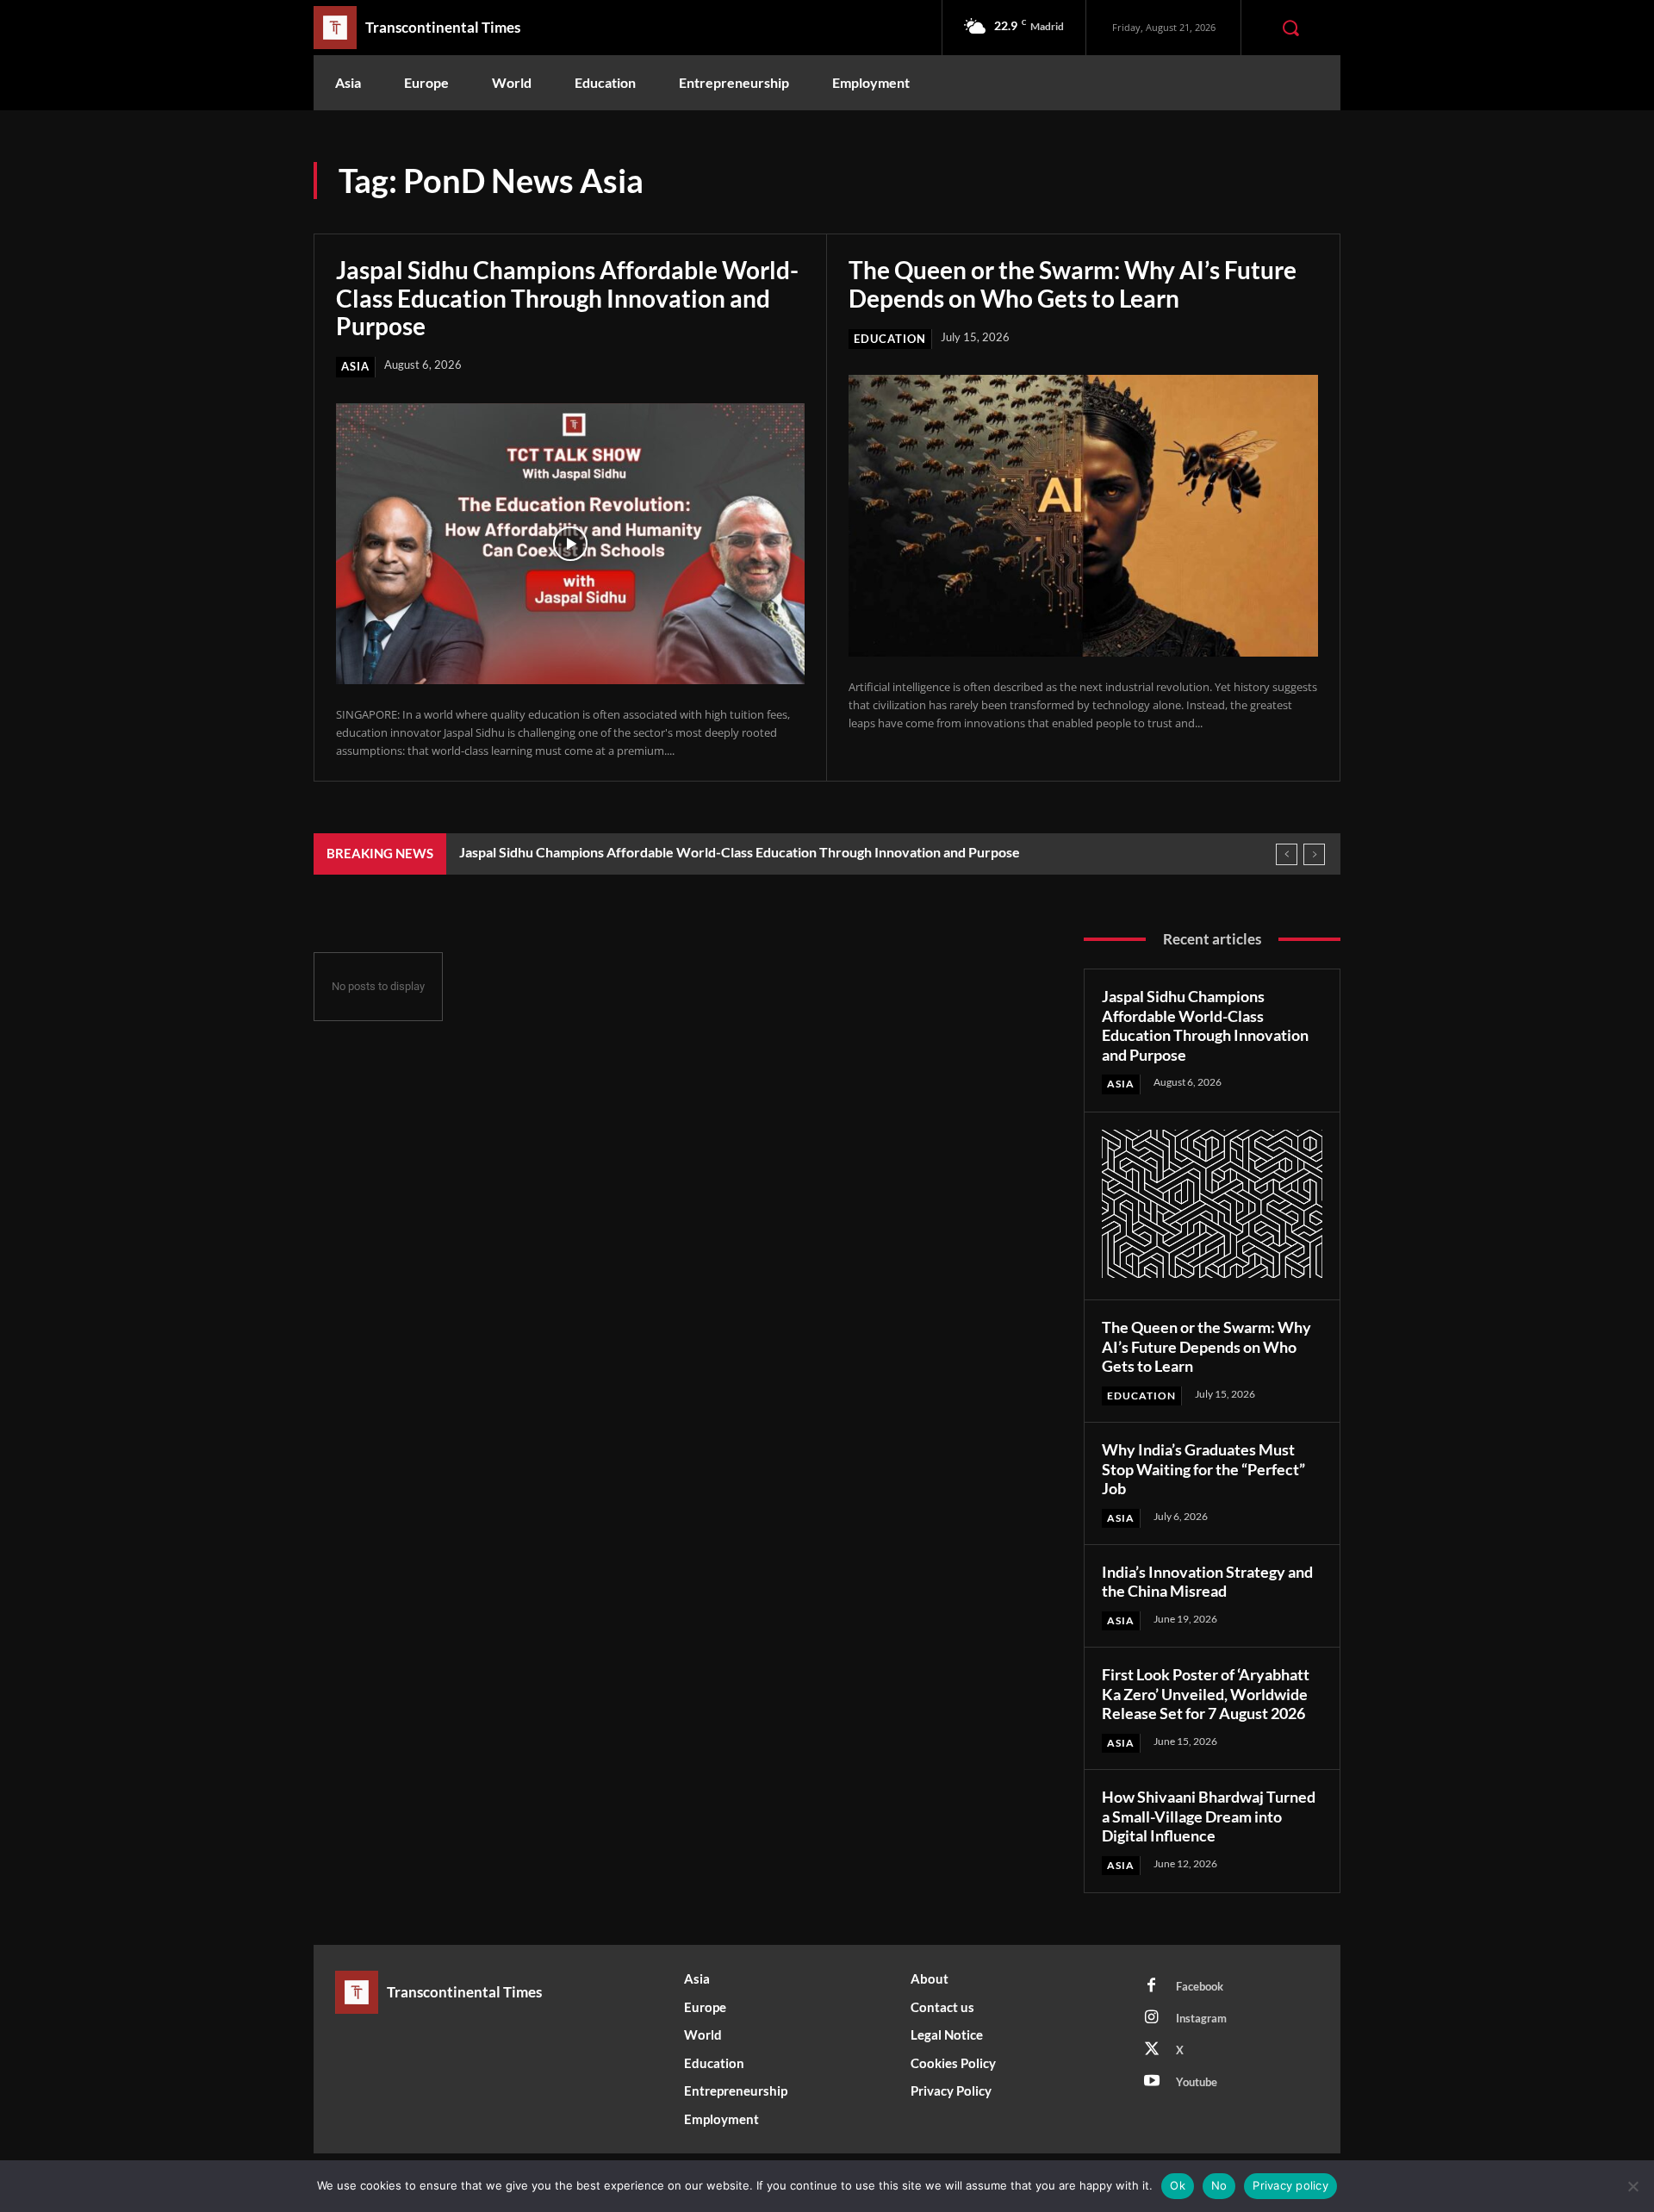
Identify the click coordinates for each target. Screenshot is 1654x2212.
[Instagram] (1152, 2018)
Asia (355, 366)
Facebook (1200, 1986)
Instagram (1201, 2018)
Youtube (1197, 2082)
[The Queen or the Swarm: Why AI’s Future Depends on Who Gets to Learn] (1083, 516)
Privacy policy (1290, 2185)
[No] (1632, 2186)
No (1219, 2185)
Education (890, 339)
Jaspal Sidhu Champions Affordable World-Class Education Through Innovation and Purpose (567, 297)
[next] (1314, 854)
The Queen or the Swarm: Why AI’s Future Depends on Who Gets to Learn (1073, 284)
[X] (1152, 2050)
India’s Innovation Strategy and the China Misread (1207, 1582)
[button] (1290, 28)
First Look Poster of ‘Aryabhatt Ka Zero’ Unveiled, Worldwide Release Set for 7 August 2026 (1206, 1694)
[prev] (1287, 854)
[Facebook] (1152, 1986)
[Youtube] (1152, 2082)
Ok (1178, 2185)
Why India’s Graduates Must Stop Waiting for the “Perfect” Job (1203, 1469)
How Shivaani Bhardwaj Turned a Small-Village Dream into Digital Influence (1209, 1816)
